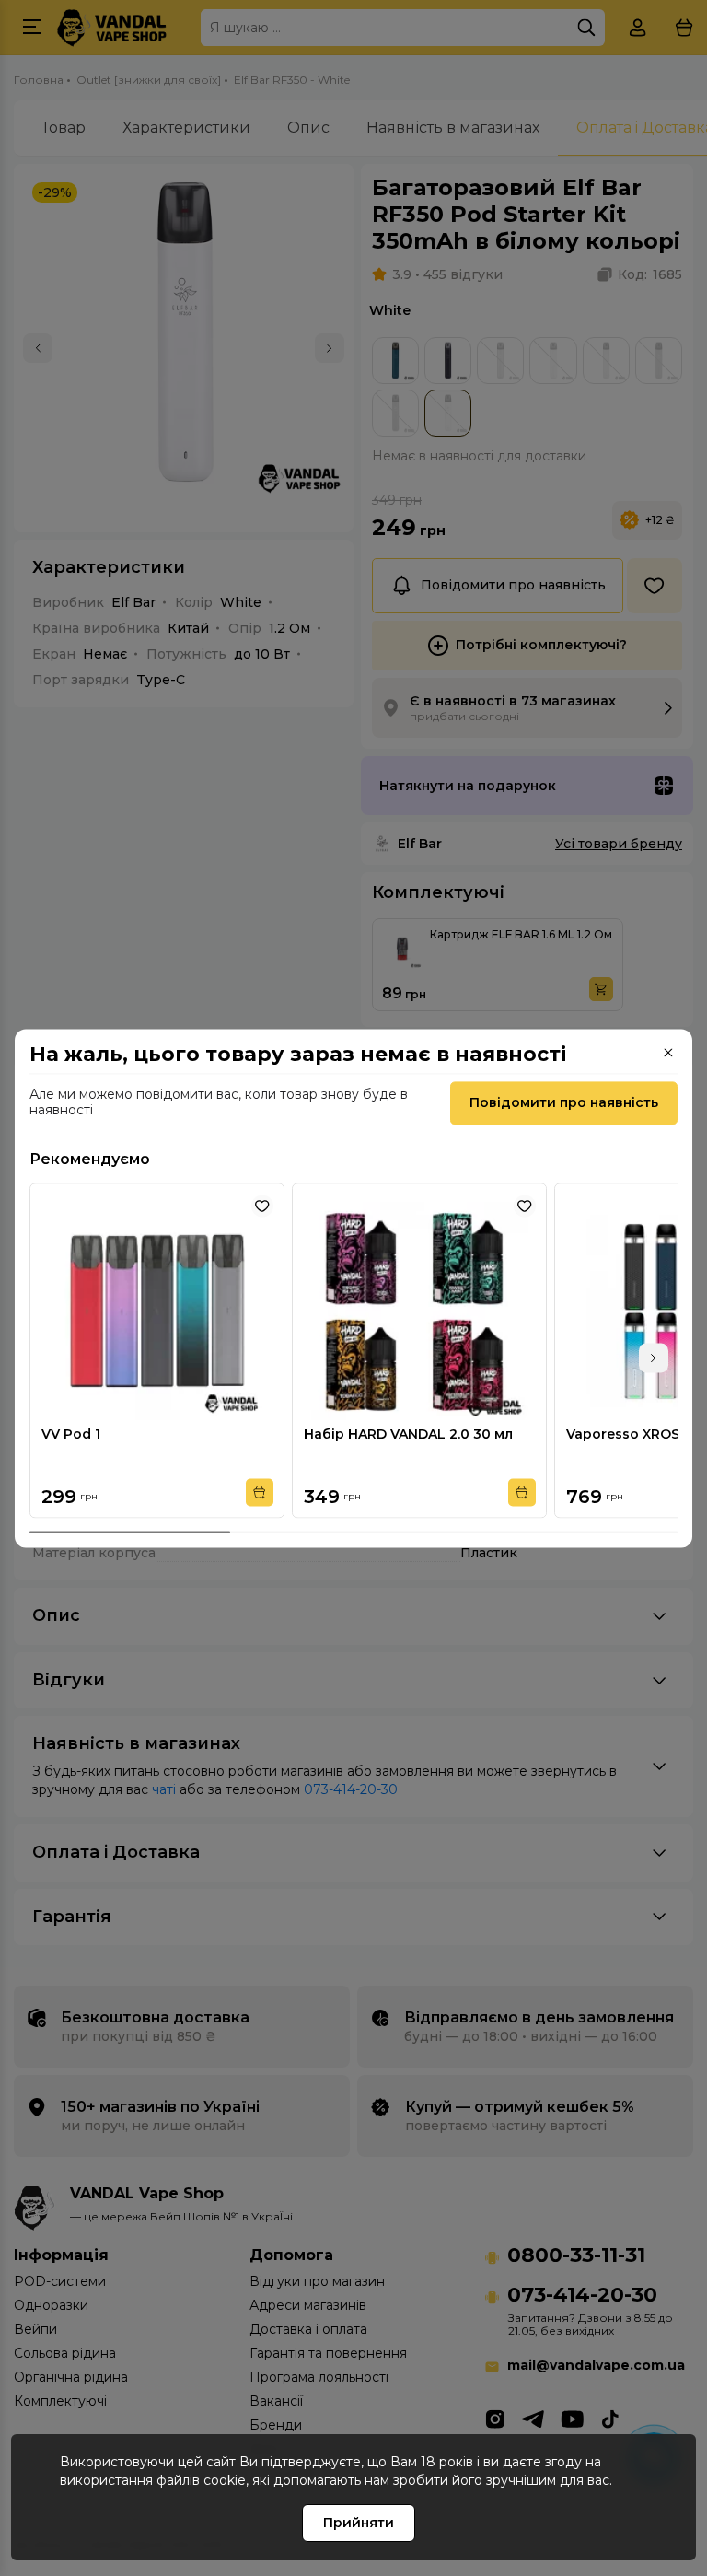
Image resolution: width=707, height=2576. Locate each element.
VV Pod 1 (71, 1434)
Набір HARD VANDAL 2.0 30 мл (408, 1434)
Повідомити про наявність (564, 1102)
